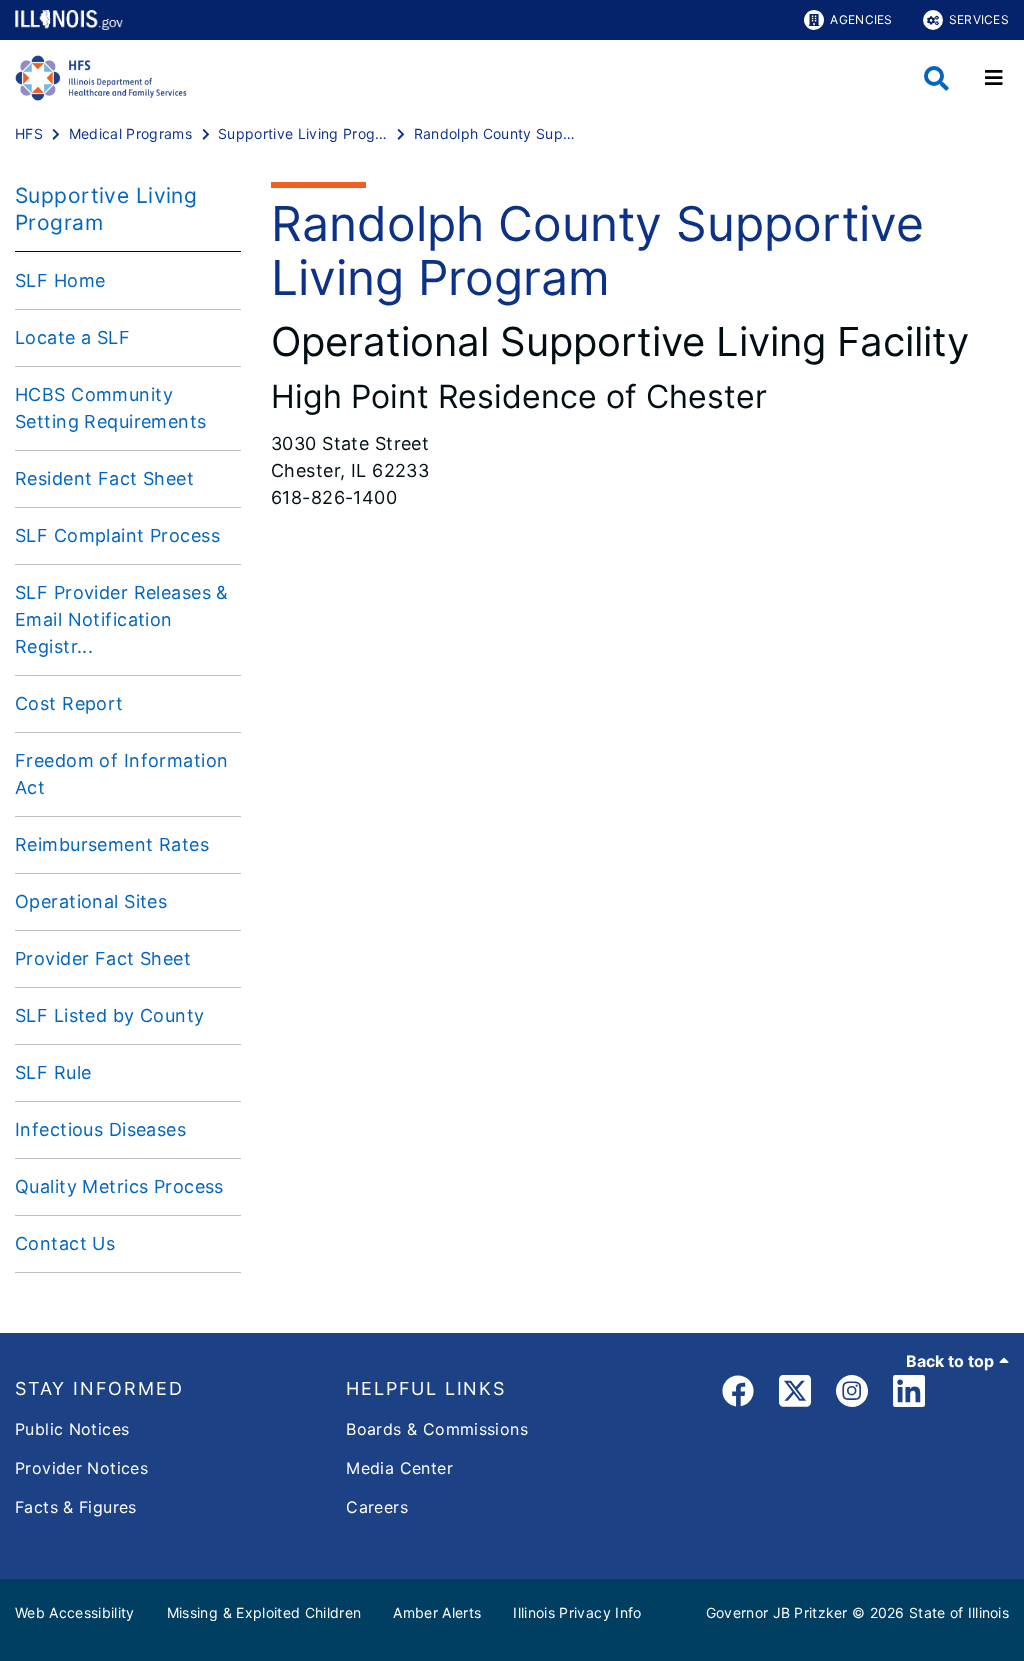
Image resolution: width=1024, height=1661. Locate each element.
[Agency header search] (936, 78)
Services (979, 19)
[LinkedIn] (909, 1394)
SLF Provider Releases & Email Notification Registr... (122, 619)
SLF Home (60, 280)
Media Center (399, 1468)
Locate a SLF (72, 337)
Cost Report (69, 703)
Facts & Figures (76, 1507)
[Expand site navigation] (994, 78)
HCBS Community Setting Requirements (111, 408)
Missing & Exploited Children (264, 1612)
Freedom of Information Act (121, 774)
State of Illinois (959, 1612)
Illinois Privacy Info (577, 1612)
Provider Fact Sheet (103, 958)
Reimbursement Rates (112, 844)
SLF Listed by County (110, 1015)
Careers (377, 1507)
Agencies (861, 19)
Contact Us (65, 1243)
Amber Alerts (437, 1612)
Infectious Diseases (100, 1129)
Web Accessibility (75, 1612)
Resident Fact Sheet (104, 478)
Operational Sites (91, 901)
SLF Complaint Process (117, 535)
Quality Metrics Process (119, 1186)
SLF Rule (53, 1072)
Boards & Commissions (437, 1429)
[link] (738, 1394)
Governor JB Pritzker (777, 1612)
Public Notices (72, 1429)
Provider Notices (81, 1468)
